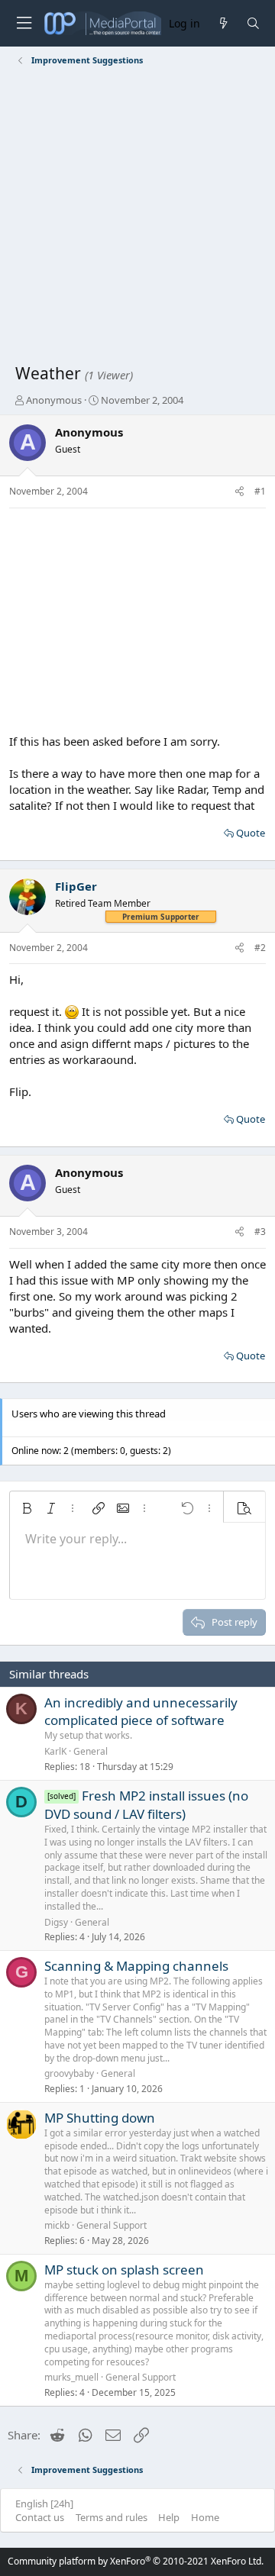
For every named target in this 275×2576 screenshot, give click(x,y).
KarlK (55, 1751)
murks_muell (71, 2377)
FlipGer (76, 886)
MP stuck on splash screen (124, 2270)
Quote (251, 833)
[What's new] (223, 23)
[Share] (239, 492)
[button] (27, 1508)
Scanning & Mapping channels (136, 1966)
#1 (260, 491)
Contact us (40, 2517)
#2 (260, 948)
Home (205, 2517)
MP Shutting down (100, 2118)
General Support (112, 2225)
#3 (260, 1232)
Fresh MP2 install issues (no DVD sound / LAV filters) (146, 1805)
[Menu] (24, 23)
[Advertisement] (137, 218)
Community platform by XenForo (136, 2561)
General (91, 1751)
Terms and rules (112, 2517)
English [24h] (44, 2503)
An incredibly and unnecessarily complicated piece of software (141, 1712)
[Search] (253, 23)
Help (169, 2517)
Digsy (56, 1922)
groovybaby (69, 2073)
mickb (57, 2225)
